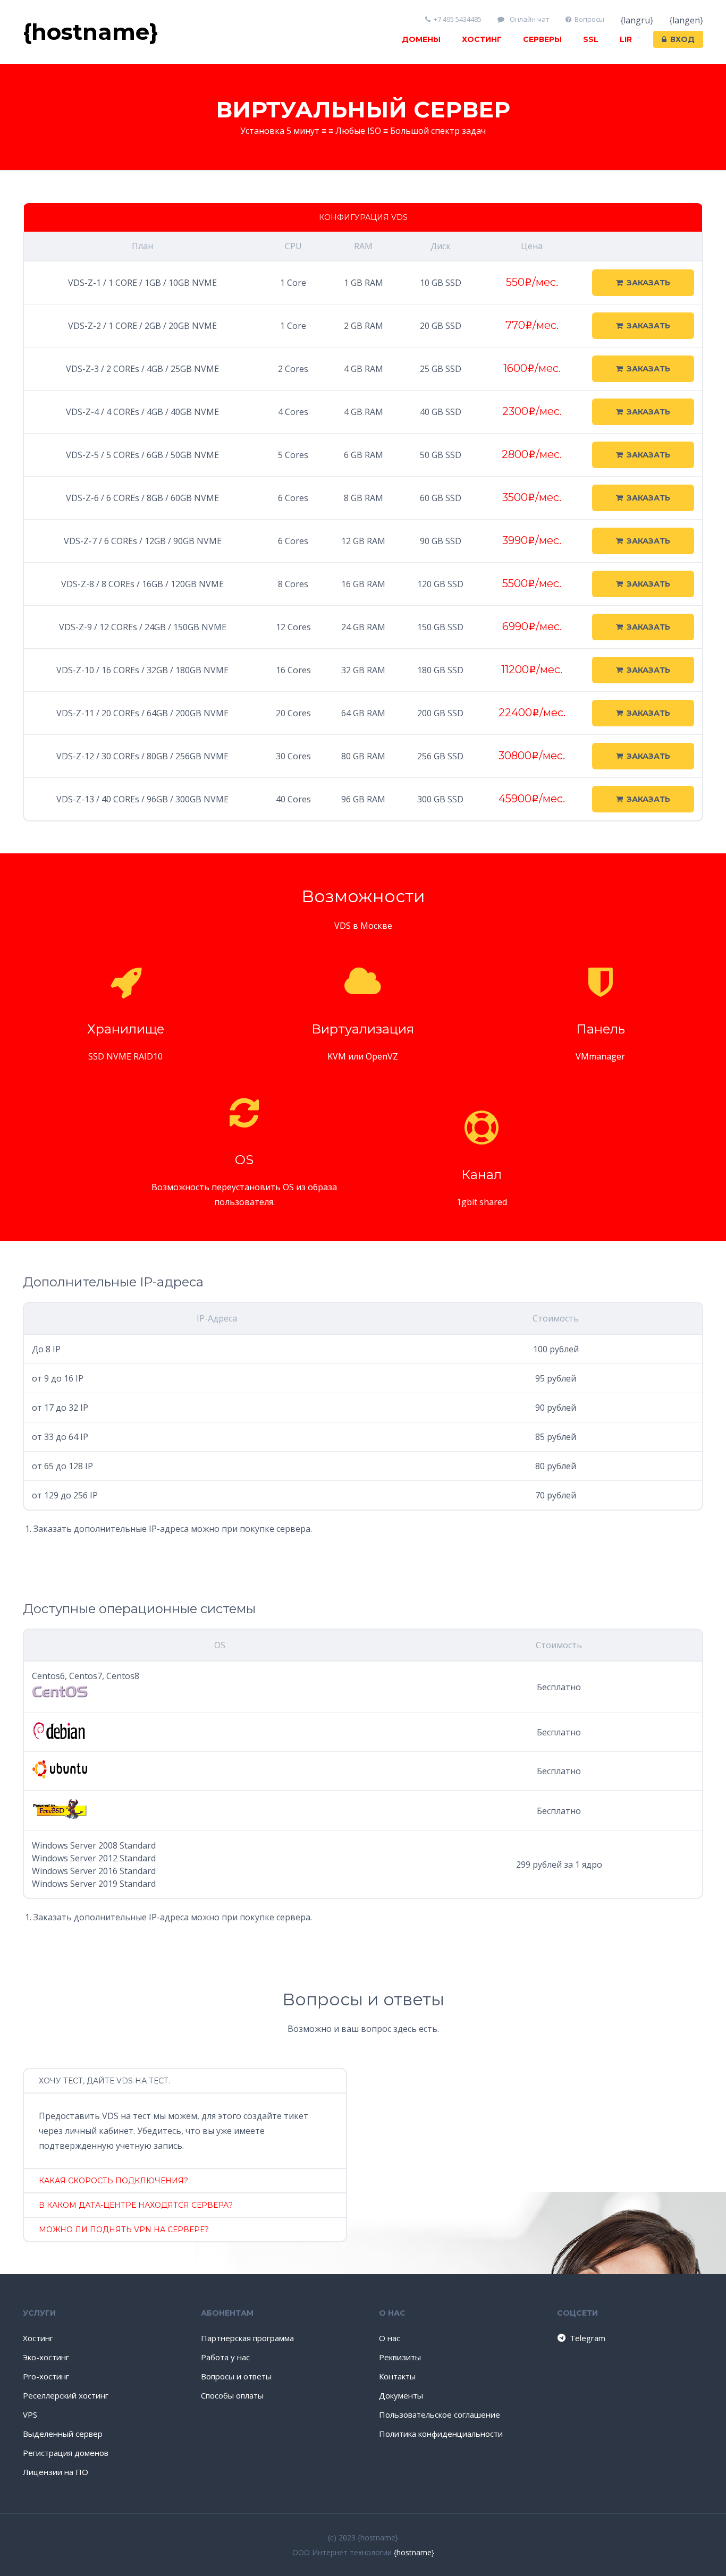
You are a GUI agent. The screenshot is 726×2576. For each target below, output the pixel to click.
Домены (421, 39)
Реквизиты (400, 2357)
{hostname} (414, 2552)
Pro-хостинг (46, 2376)
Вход (682, 39)
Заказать (648, 283)
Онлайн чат (529, 19)
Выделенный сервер (63, 2434)
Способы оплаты (232, 2395)
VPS (30, 2414)
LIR (626, 39)
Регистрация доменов (66, 2453)
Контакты (397, 2376)
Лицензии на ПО (56, 2472)
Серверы (542, 39)
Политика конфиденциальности (441, 2434)
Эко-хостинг (46, 2357)
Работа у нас (225, 2357)
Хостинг (482, 39)
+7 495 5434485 (458, 19)
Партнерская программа (247, 2338)
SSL (591, 39)
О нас (390, 2338)
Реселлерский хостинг (66, 2395)
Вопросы (589, 19)
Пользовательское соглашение (440, 2414)
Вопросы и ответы (236, 2376)
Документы (401, 2395)
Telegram (588, 2338)
